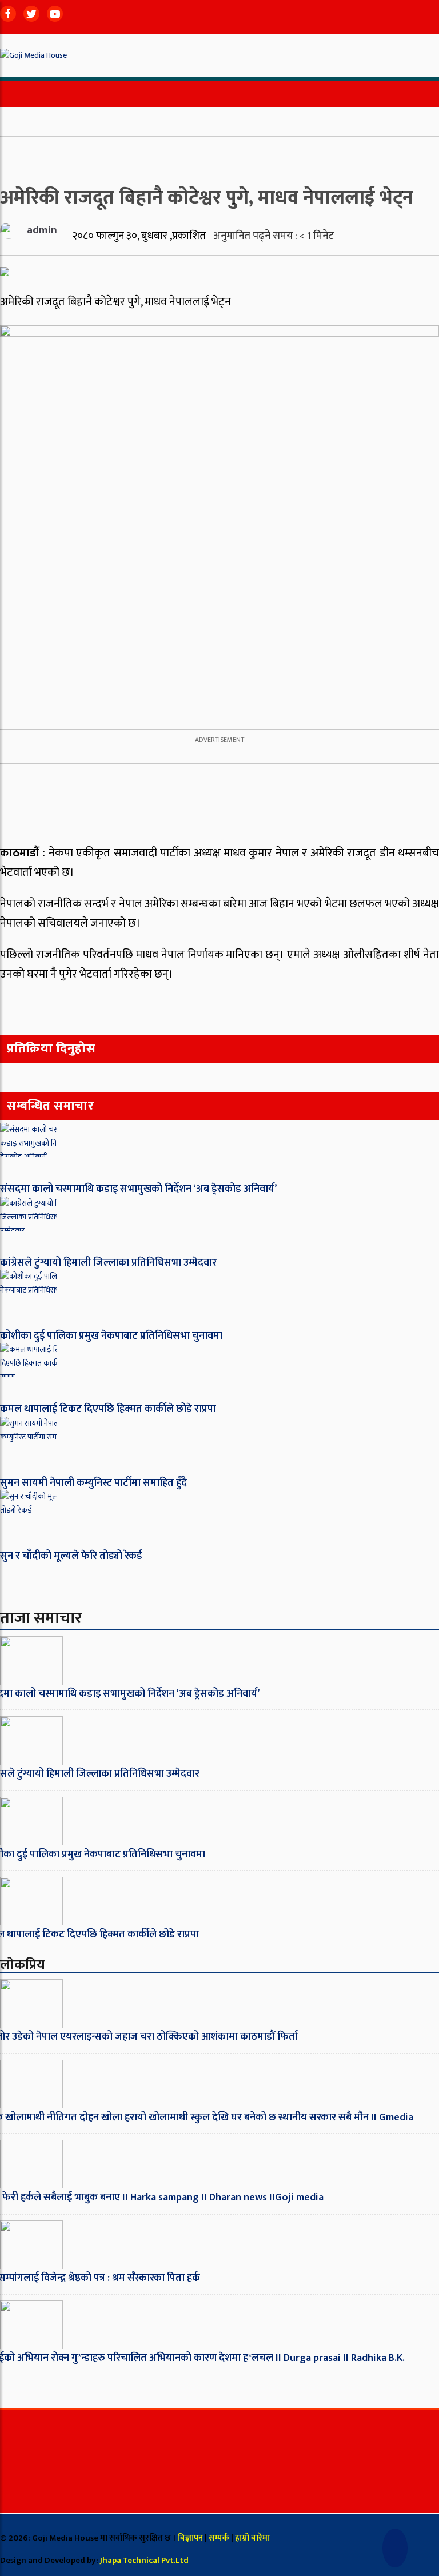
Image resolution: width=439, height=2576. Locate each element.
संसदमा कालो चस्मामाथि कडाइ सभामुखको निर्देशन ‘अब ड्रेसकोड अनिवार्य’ (138, 1189)
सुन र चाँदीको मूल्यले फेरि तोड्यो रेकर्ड (71, 1556)
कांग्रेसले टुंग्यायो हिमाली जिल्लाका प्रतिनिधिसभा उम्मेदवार (108, 1263)
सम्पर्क (220, 2538)
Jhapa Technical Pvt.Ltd (144, 2560)
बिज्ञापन (190, 2538)
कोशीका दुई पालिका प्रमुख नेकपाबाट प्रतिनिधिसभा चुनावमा (111, 1336)
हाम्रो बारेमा (252, 2538)
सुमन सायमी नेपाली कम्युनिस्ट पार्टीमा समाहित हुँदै (93, 1483)
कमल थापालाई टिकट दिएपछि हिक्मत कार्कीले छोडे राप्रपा (108, 1409)
